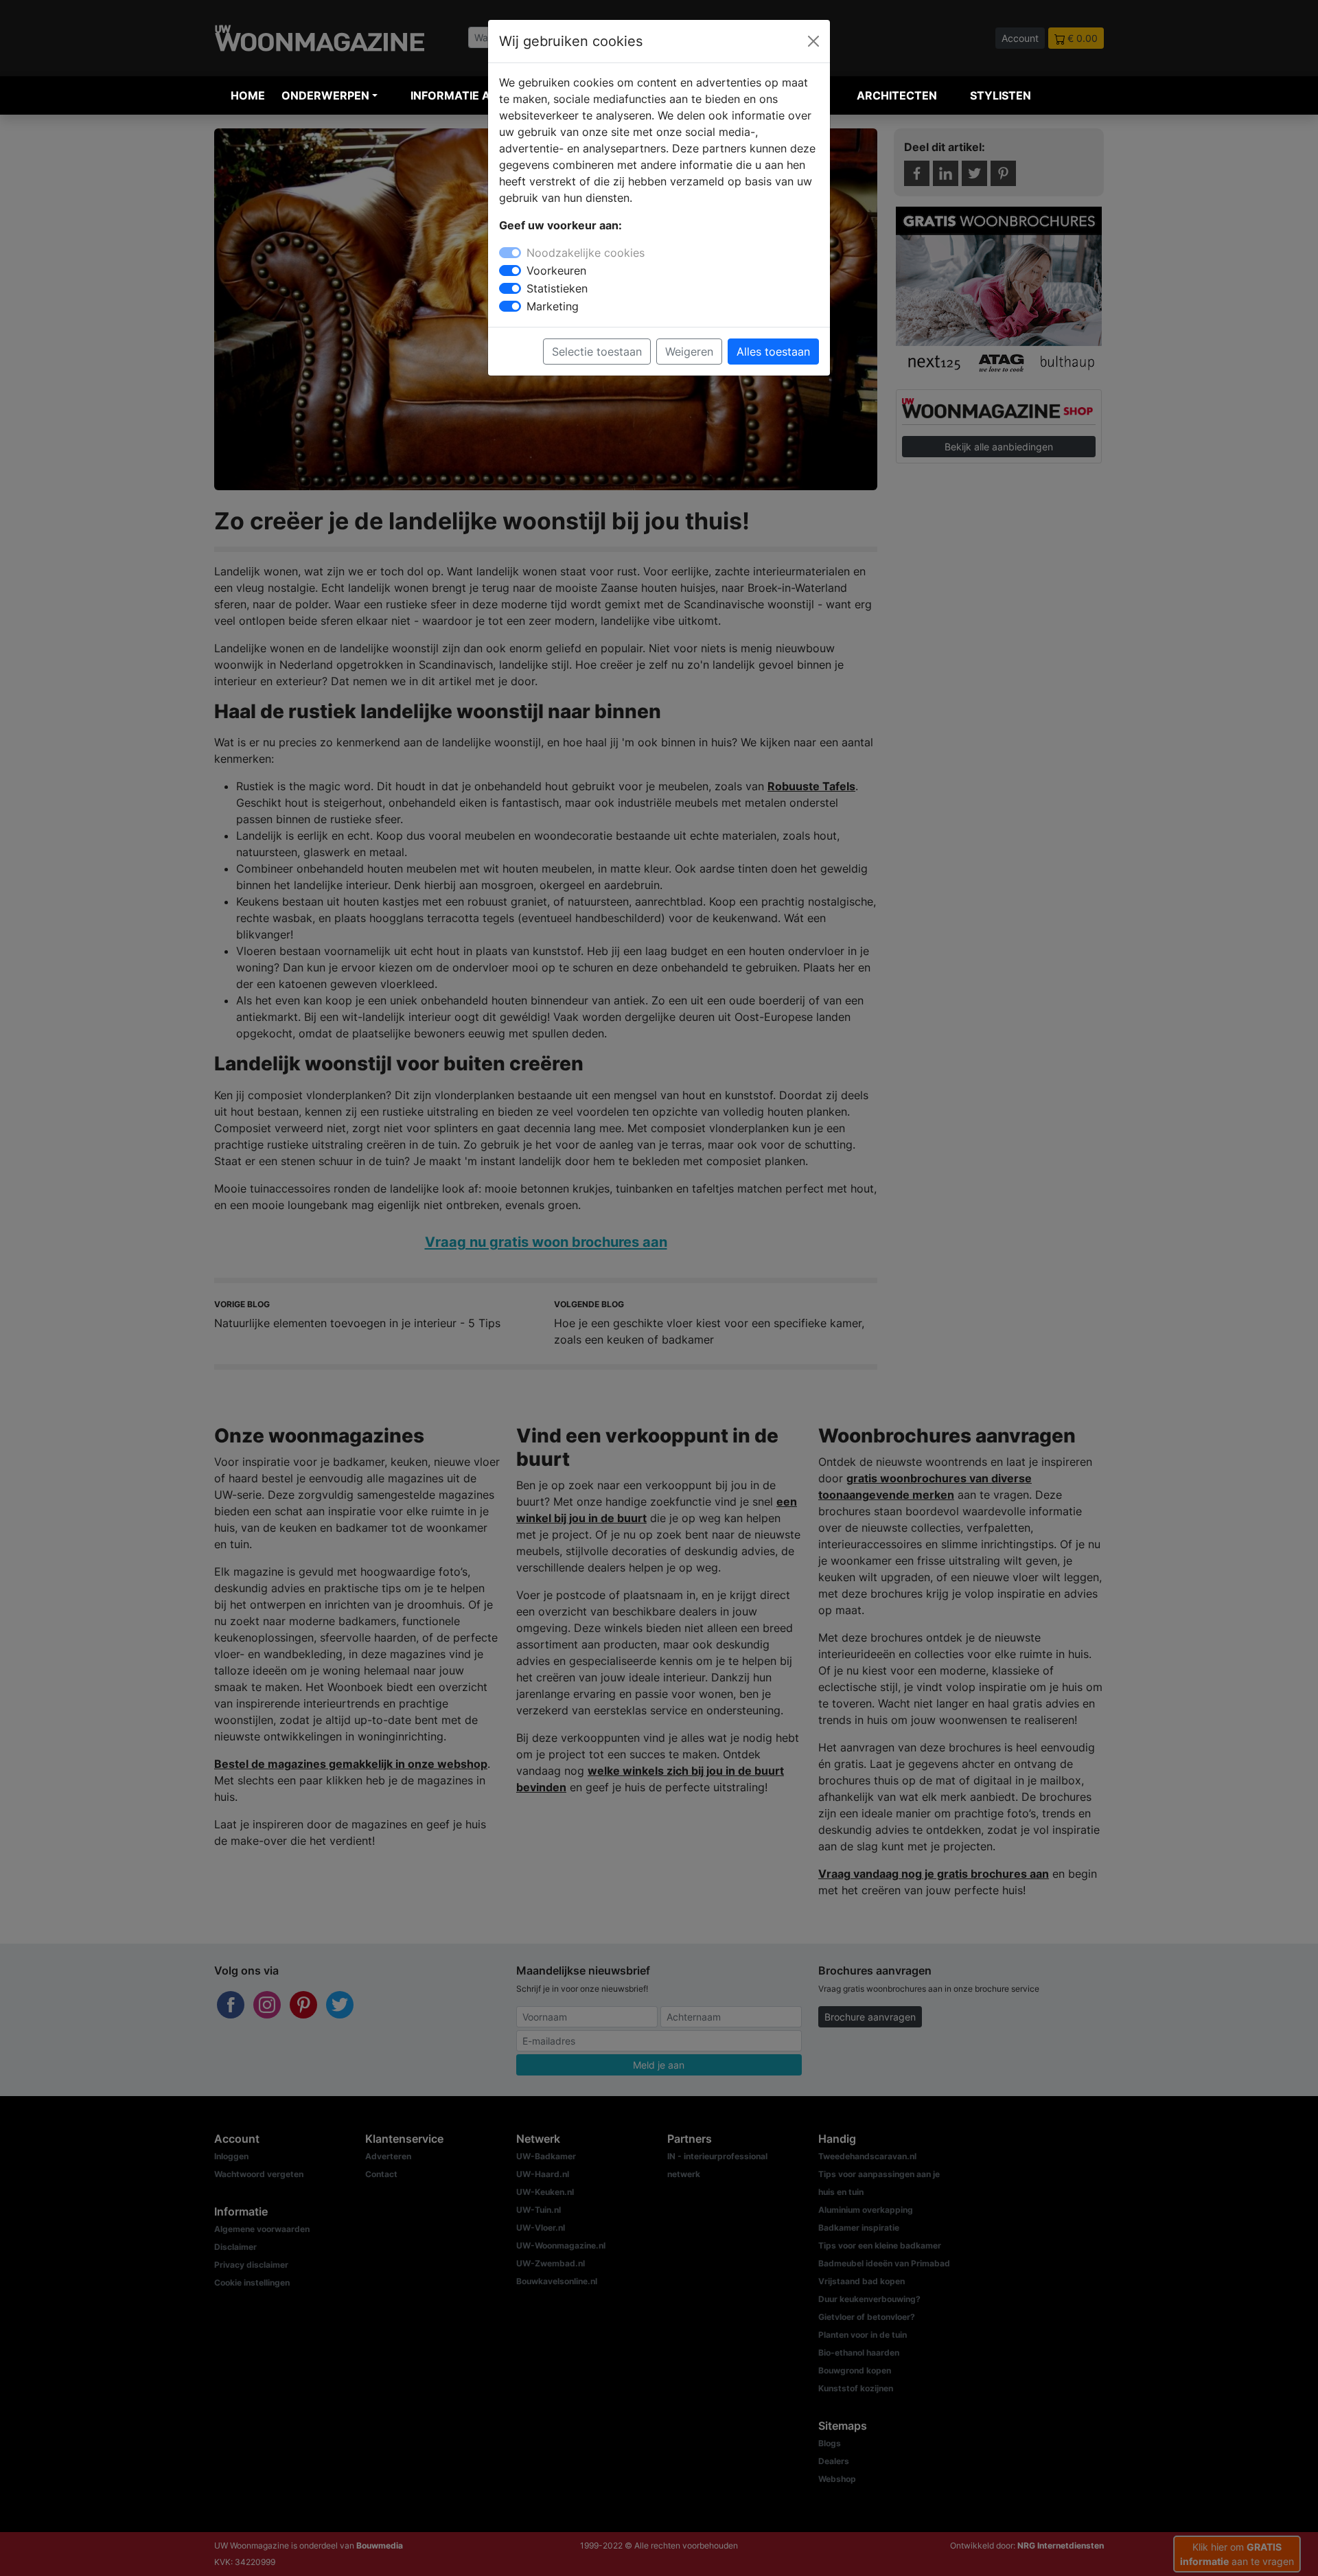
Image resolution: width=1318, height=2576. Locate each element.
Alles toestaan (773, 352)
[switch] (510, 271)
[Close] (813, 41)
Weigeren (689, 352)
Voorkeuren (556, 271)
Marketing (553, 306)
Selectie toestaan (597, 352)
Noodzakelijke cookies (586, 253)
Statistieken (557, 288)
